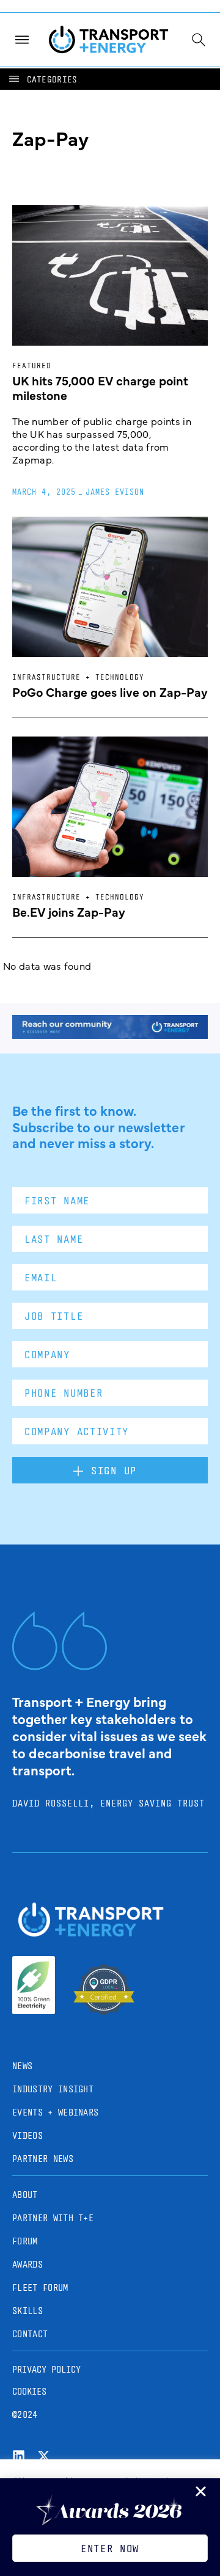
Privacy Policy (46, 2369)
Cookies (29, 2391)
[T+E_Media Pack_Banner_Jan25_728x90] (110, 1035)
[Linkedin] (19, 2456)
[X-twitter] (44, 2456)
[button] (42, 79)
